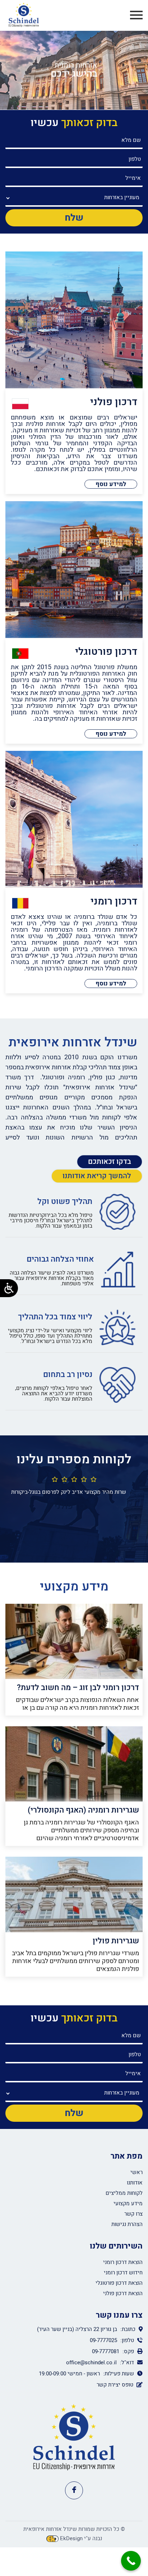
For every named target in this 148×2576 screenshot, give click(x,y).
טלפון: (126, 2340)
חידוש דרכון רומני (123, 2273)
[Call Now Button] (131, 2561)
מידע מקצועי (128, 2203)
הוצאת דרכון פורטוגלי (119, 2283)
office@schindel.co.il (91, 2362)
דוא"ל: (127, 2362)
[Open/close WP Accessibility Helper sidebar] (9, 1288)
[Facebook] (74, 2490)
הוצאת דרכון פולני (123, 2293)
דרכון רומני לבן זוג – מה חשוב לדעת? (78, 1688)
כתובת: (127, 2329)
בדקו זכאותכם (110, 1162)
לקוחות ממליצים (124, 2193)
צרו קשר (133, 2214)
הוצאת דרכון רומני (123, 2262)
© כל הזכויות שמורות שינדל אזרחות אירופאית (74, 2529)
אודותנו (135, 2183)
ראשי (137, 2172)
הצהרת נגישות (127, 2224)
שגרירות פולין (116, 1941)
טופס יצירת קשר (115, 2385)
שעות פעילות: (119, 2374)
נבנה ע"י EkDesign (81, 2538)
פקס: (128, 2351)
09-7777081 (106, 2351)
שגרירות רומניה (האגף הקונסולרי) (83, 1810)
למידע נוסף (111, 484)
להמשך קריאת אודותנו (97, 1176)
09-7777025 (103, 2340)
